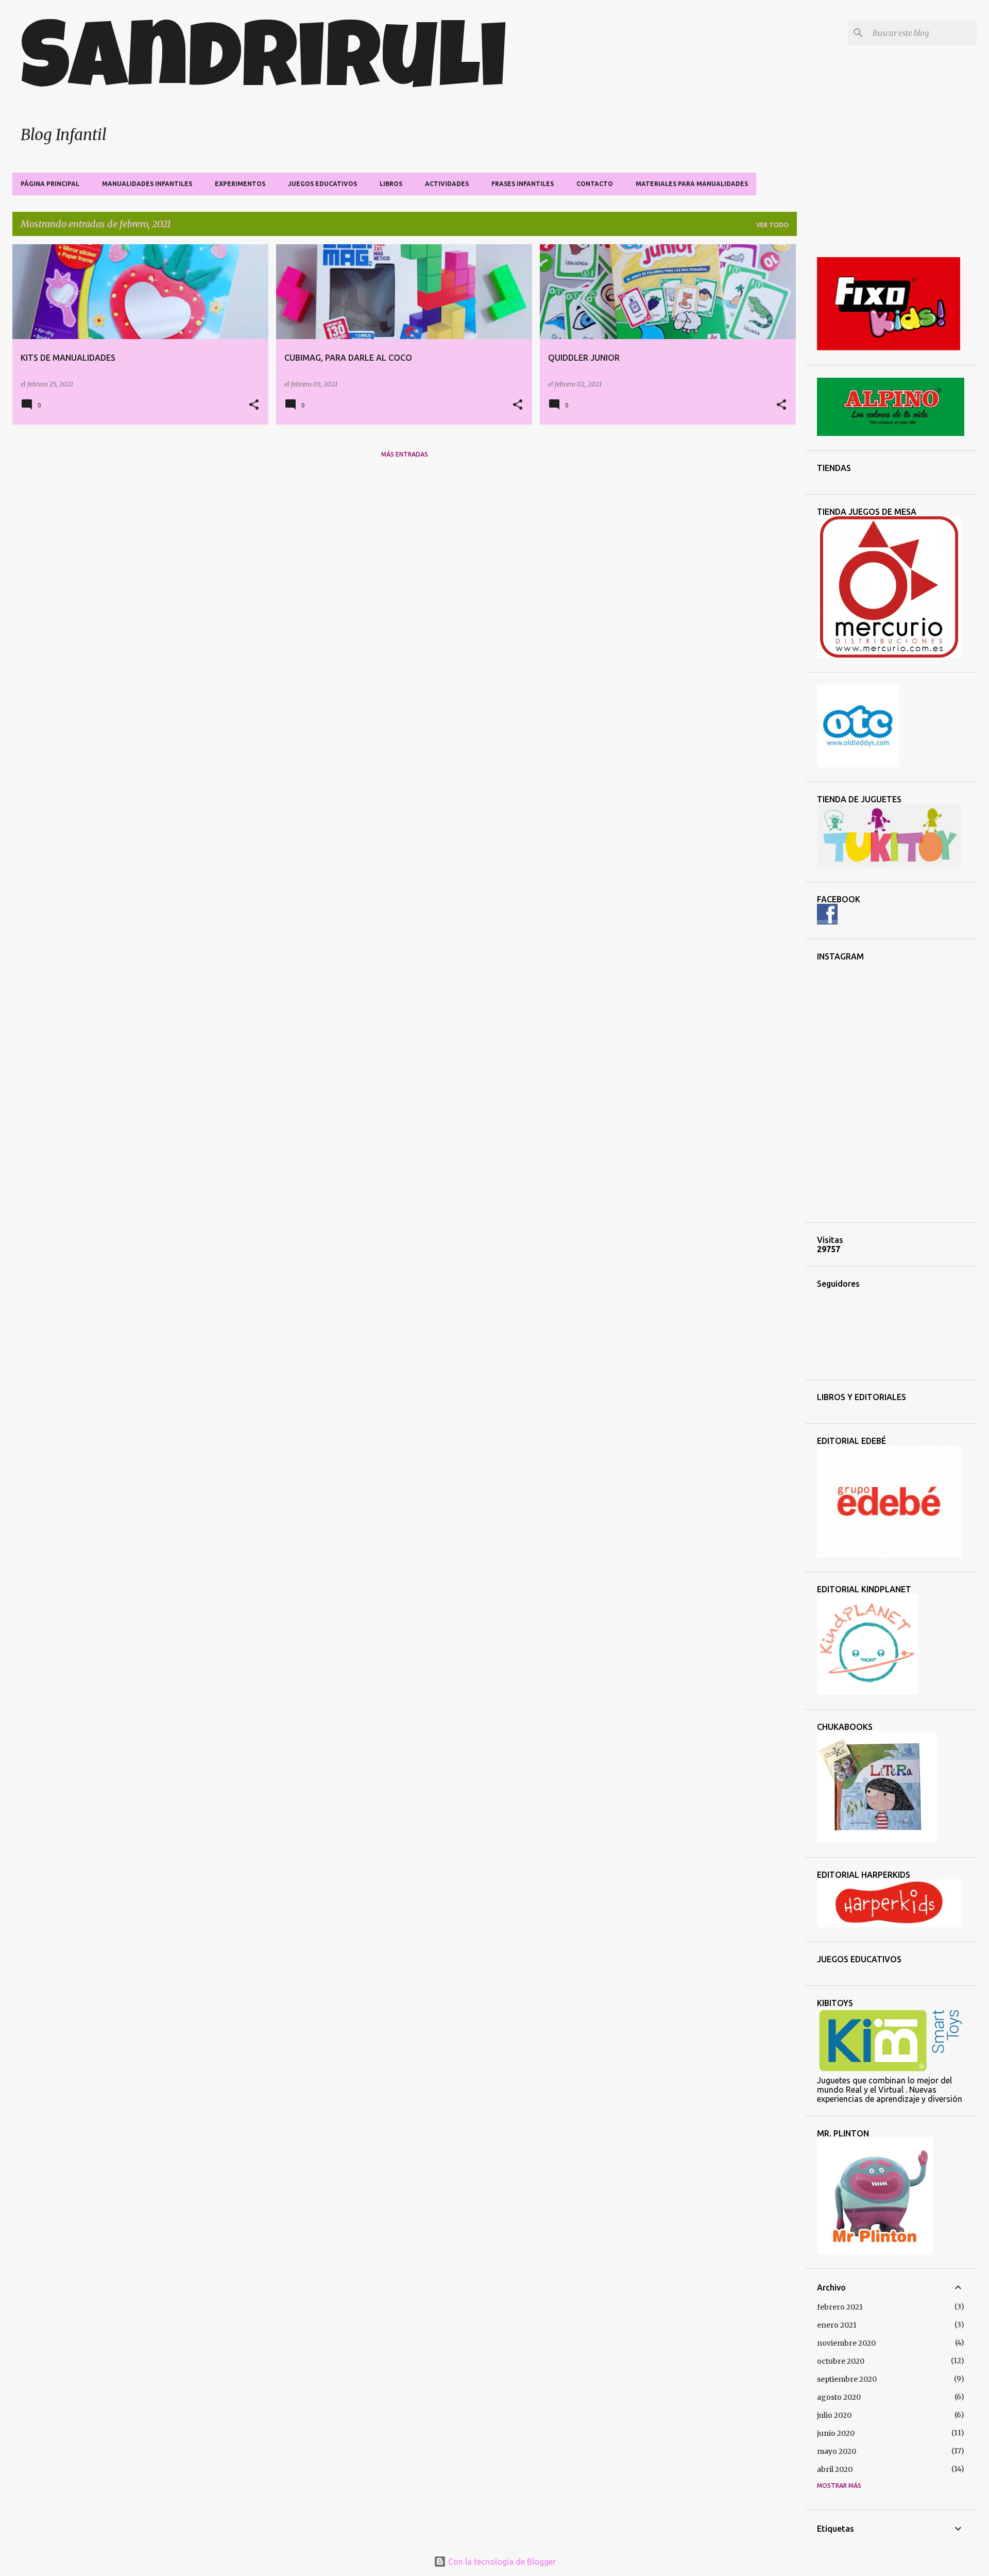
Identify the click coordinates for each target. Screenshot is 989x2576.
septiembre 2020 (847, 2379)
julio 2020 (834, 2415)
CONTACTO (595, 184)
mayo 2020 (837, 2451)
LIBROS (391, 184)
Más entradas (405, 454)
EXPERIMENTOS (240, 184)
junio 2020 (836, 2433)
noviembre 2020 (846, 2343)
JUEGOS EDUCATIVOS (322, 184)
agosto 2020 (839, 2397)
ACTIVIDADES (447, 184)
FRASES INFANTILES (523, 184)
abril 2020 (835, 2469)
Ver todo (772, 225)
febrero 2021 (840, 2307)
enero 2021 (837, 2325)
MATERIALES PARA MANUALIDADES (692, 184)
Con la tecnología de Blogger (501, 2562)
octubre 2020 (841, 2361)
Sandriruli (264, 67)
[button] (254, 405)
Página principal (50, 184)
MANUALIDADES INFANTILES (147, 184)
